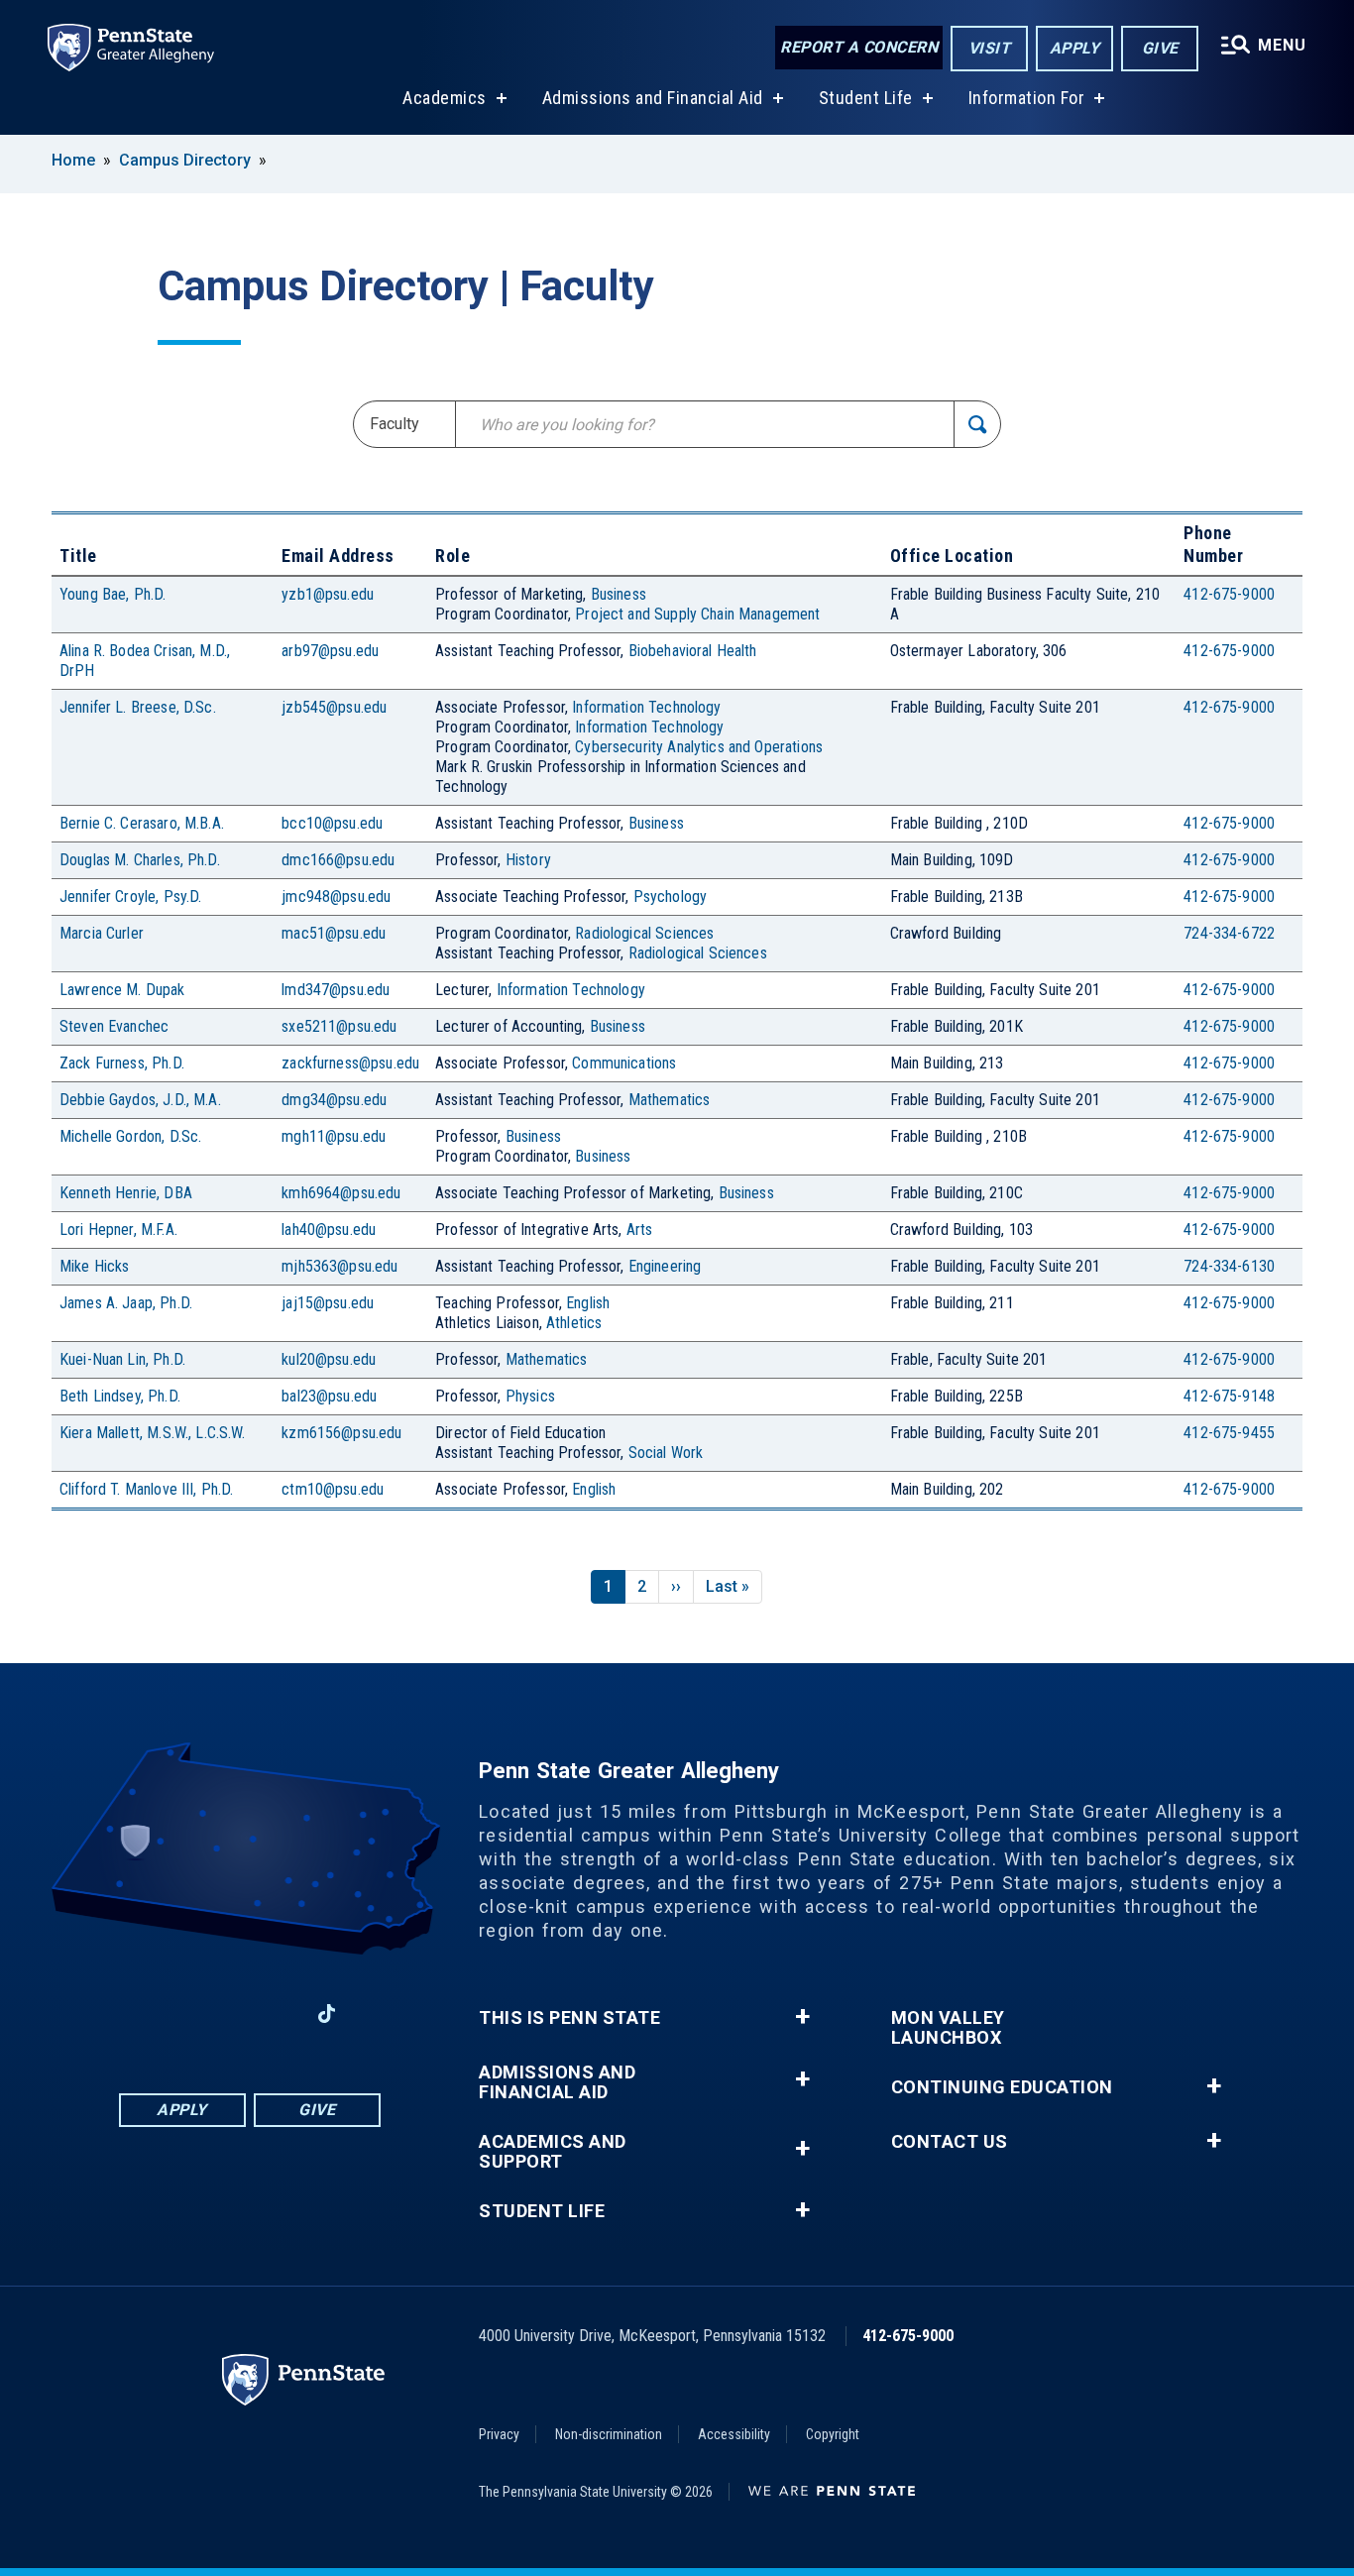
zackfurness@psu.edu (350, 1063)
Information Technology (646, 707)
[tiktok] (327, 2014)
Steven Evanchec (114, 1026)
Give (1160, 48)
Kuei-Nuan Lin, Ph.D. (122, 1359)
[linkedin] (223, 2014)
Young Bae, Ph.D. (113, 594)
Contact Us (950, 2142)
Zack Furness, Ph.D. (122, 1063)
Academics (445, 98)
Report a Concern (859, 47)
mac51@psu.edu (334, 933)
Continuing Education (1002, 2087)
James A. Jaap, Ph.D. (126, 1303)
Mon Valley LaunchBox (948, 2028)
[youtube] (275, 2014)
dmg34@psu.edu (334, 1100)
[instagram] (120, 2014)
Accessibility (734, 2434)
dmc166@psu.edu (338, 860)
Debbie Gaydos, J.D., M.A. (140, 1100)
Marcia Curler (102, 933)
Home (73, 160)
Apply (1075, 48)
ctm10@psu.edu (333, 1489)
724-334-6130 (1229, 1266)
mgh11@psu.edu (334, 1136)
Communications (624, 1063)
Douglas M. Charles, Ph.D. (140, 860)
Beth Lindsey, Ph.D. (120, 1396)
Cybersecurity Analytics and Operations (699, 747)
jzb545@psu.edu (334, 707)
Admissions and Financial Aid (653, 98)
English (588, 1303)
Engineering (665, 1266)
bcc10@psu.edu (332, 823)
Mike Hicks (95, 1266)
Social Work (666, 1453)
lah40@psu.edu (329, 1230)
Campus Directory (185, 160)
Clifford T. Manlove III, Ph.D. (147, 1489)
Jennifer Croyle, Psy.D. (130, 896)
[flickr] (379, 2014)
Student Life (866, 98)
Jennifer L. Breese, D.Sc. (138, 707)
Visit (990, 48)
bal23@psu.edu (329, 1396)
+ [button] (802, 2017)
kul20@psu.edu (329, 1359)
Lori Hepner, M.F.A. (118, 1230)
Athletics (574, 1323)
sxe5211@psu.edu (339, 1026)
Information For (1027, 98)
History (528, 860)
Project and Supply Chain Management (697, 614)
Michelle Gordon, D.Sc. (130, 1136)
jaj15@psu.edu (328, 1303)
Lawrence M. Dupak (122, 990)
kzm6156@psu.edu (341, 1433)
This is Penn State (569, 2018)
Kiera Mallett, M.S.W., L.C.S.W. (153, 1433)
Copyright (833, 2434)
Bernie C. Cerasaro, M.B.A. (142, 823)
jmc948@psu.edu (336, 896)
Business (619, 594)
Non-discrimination (609, 2434)
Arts (640, 1230)
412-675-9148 (1229, 1396)
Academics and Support (553, 2152)
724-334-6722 (1229, 933)
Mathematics (670, 1100)
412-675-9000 (1229, 594)
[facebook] (171, 2014)
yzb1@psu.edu (328, 594)
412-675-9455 (1229, 1433)
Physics (530, 1396)
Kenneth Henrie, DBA (126, 1193)
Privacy (499, 2434)
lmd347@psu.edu (336, 990)
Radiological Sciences (644, 933)
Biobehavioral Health (693, 651)
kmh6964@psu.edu (341, 1193)
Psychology (671, 896)
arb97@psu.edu (330, 651)
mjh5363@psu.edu (339, 1266)
